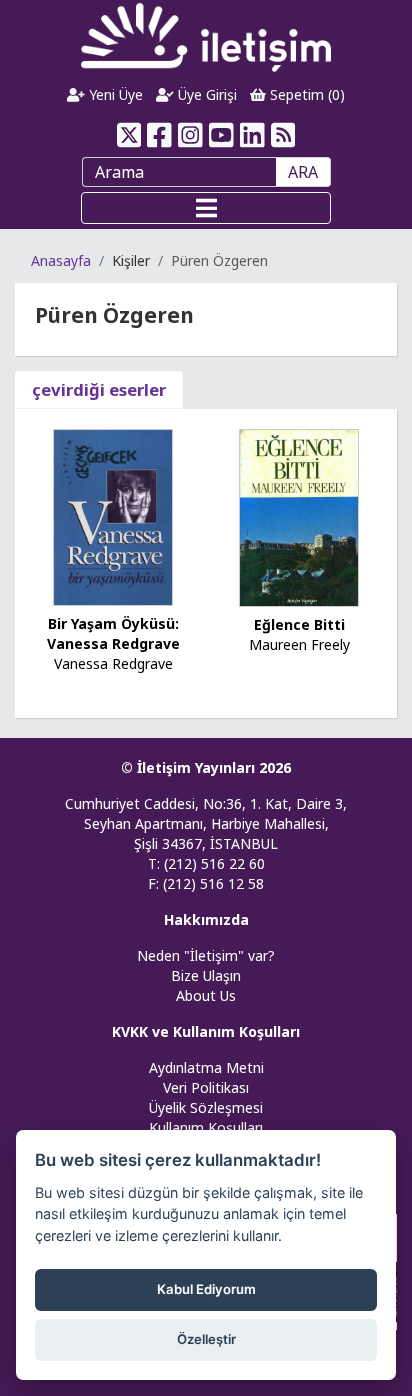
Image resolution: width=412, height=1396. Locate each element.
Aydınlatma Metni (206, 1067)
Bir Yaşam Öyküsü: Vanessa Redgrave (113, 633)
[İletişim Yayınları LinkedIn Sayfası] (252, 135)
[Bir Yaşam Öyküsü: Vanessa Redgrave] (113, 515)
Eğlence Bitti (299, 624)
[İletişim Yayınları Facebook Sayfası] (159, 135)
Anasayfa (61, 260)
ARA (303, 172)
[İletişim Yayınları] (206, 36)
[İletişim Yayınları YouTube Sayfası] (221, 135)
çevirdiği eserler (99, 389)
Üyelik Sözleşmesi (206, 1107)
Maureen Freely (299, 644)
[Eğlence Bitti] (299, 516)
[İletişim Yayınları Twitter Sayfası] (128, 135)
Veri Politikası (206, 1087)
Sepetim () (305, 94)
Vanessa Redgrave (113, 663)
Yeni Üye (114, 94)
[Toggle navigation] (206, 208)
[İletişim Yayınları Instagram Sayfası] (190, 135)
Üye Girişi (205, 94)
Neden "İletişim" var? (206, 955)
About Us (206, 995)
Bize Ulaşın (206, 975)
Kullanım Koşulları (206, 1127)
